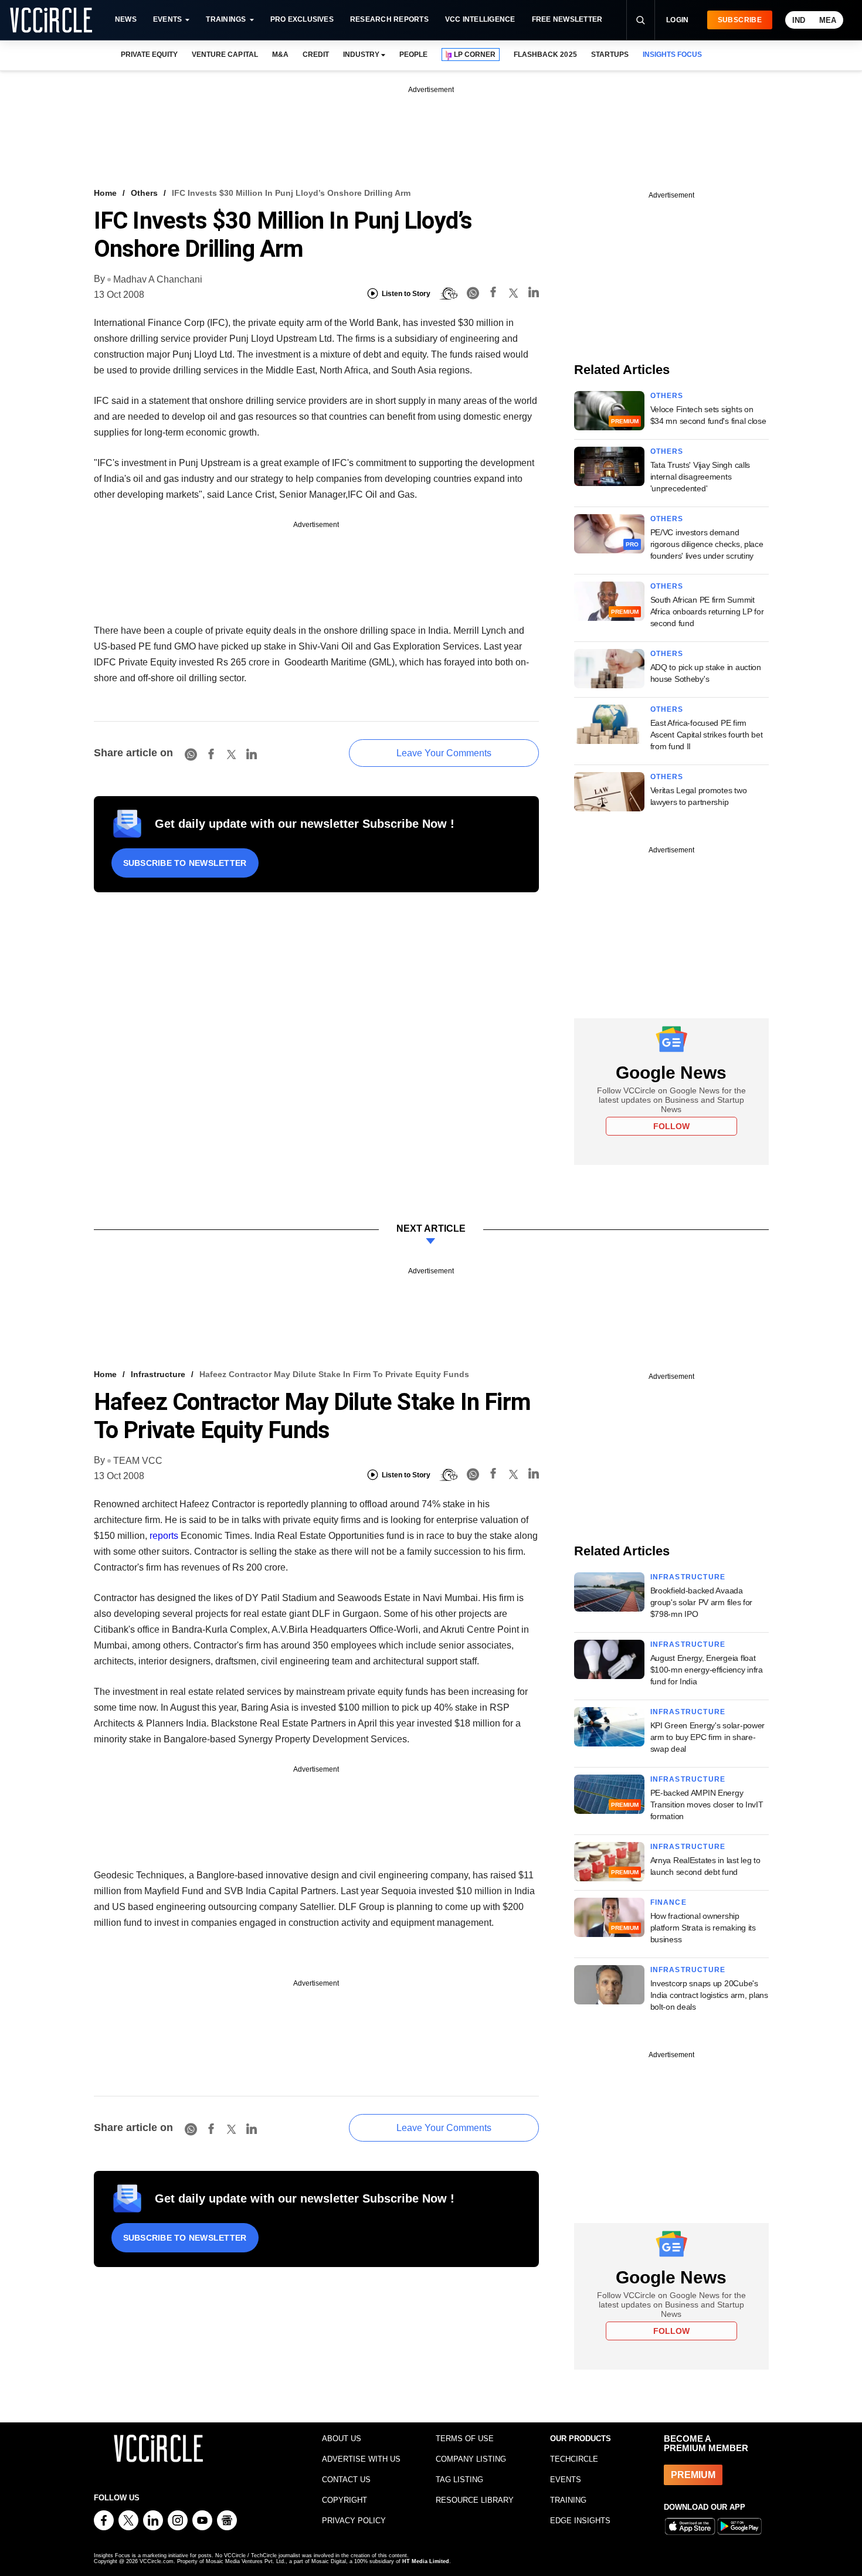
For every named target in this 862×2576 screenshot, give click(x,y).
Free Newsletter (567, 19)
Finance (668, 1902)
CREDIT (316, 55)
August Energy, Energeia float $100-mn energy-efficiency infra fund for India (707, 1670)
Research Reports (389, 19)
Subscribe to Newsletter (185, 863)
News (126, 19)
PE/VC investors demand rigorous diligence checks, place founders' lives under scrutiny (707, 544)
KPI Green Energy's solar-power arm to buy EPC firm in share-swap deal (708, 1737)
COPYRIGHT (345, 2500)
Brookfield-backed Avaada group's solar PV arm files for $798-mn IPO (702, 1602)
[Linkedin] (534, 294)
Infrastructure (158, 1374)
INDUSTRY (361, 55)
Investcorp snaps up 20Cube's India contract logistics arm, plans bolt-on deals (709, 1995)
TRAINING (568, 2500)
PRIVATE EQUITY (149, 55)
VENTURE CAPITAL (225, 55)
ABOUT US (342, 2439)
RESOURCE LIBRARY (475, 2500)
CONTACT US (346, 2480)
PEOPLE (413, 55)
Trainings (226, 19)
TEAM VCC (138, 1461)
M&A (280, 55)
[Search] (640, 20)
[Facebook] (493, 294)
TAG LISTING (459, 2480)
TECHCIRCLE (574, 2459)
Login (678, 20)
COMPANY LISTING (471, 2459)
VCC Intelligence (480, 19)
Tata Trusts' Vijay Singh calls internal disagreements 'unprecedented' (700, 477)
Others (144, 193)
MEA (828, 20)
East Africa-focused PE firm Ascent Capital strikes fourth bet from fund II (707, 735)
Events (167, 19)
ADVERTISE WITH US (361, 2459)
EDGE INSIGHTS (580, 2521)
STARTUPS (610, 55)
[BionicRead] (449, 294)
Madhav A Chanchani (158, 279)
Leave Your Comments (444, 753)
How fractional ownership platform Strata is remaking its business (703, 1928)
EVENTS (566, 2480)
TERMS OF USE (465, 2439)
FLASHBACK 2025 (545, 55)
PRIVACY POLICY (354, 2521)
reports (164, 1536)
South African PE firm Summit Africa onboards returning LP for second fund (707, 611)
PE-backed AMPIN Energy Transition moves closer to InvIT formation (707, 1804)
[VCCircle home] (51, 20)
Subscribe (740, 20)
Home (105, 193)
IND (799, 20)
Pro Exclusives (302, 19)
